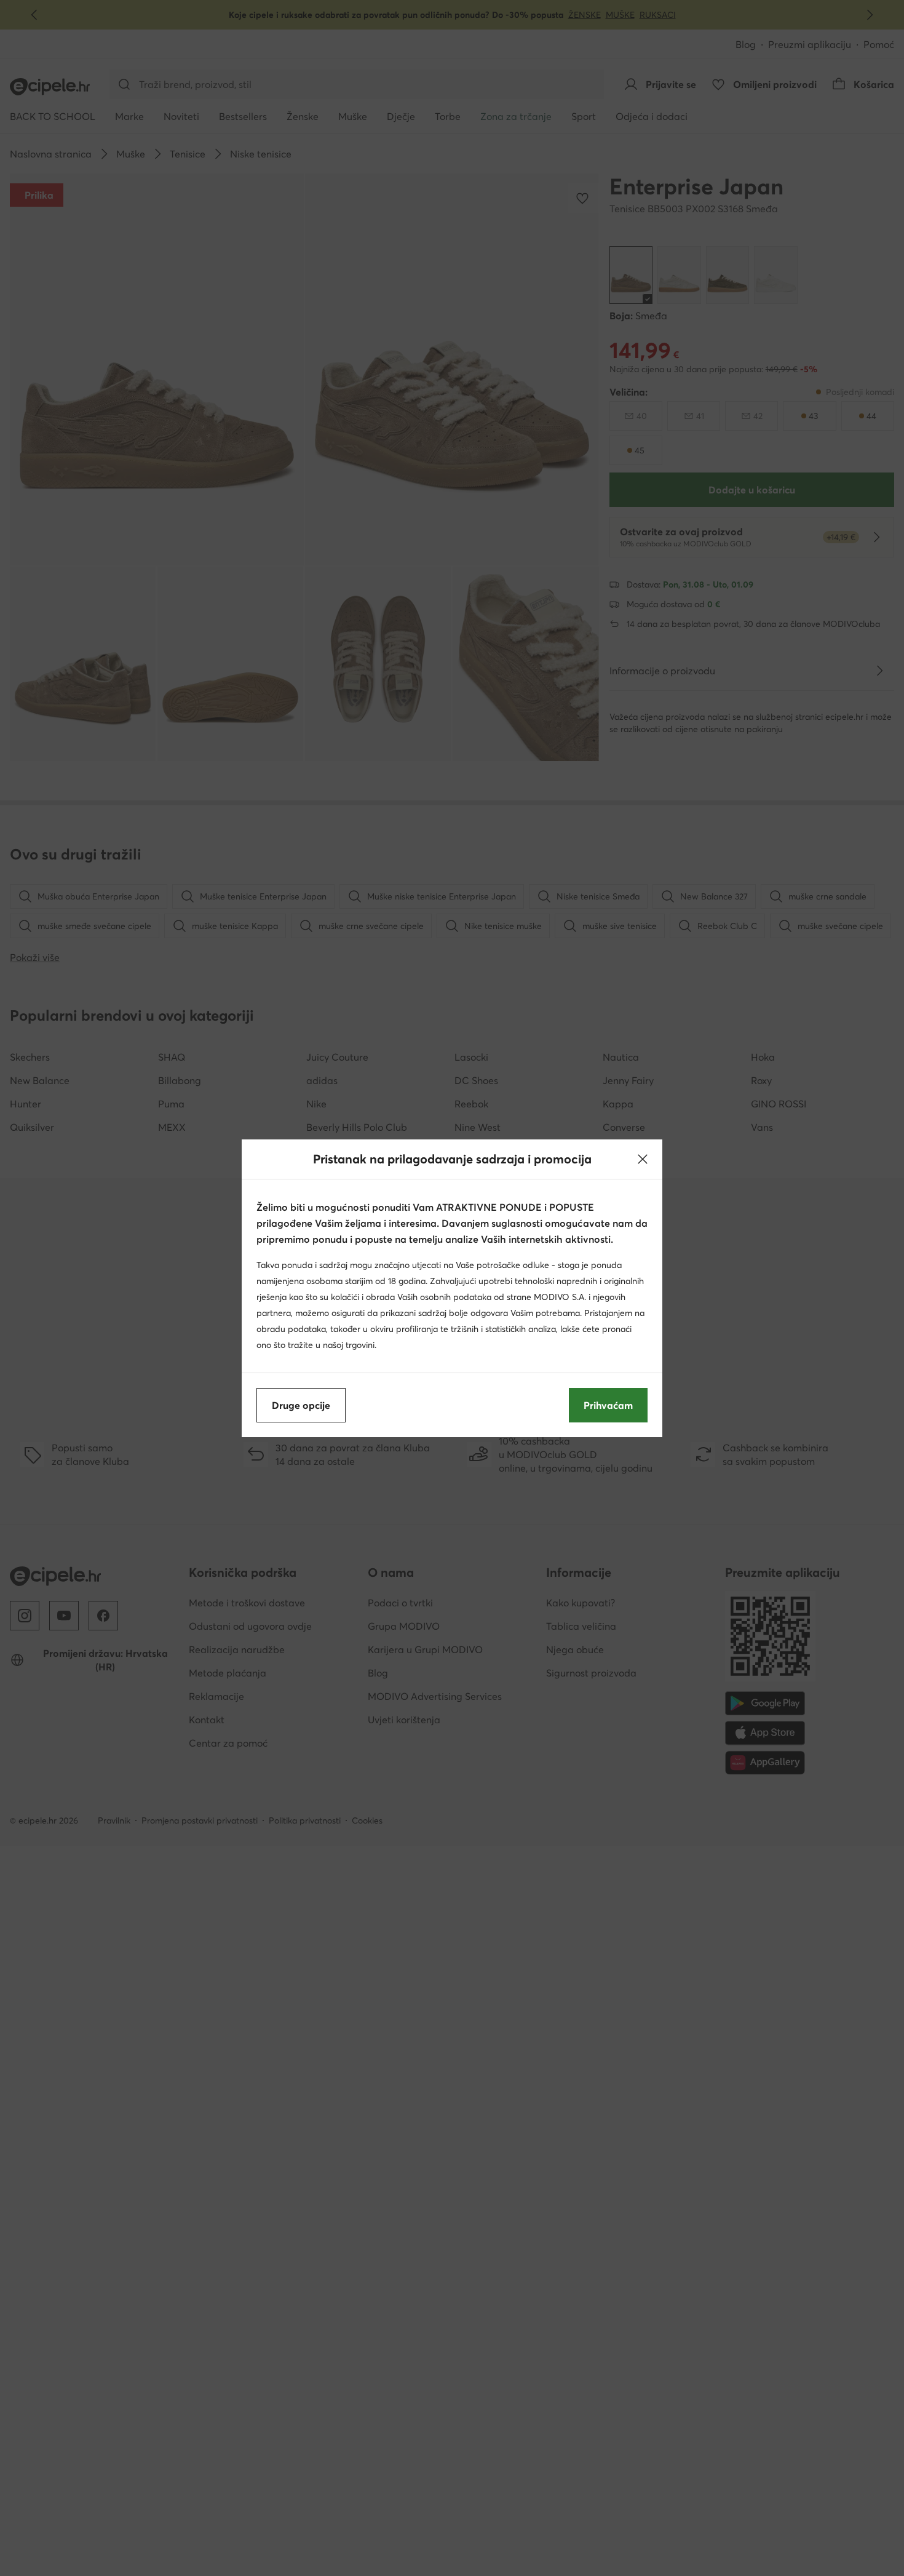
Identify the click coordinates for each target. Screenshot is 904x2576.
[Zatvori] (643, 1159)
